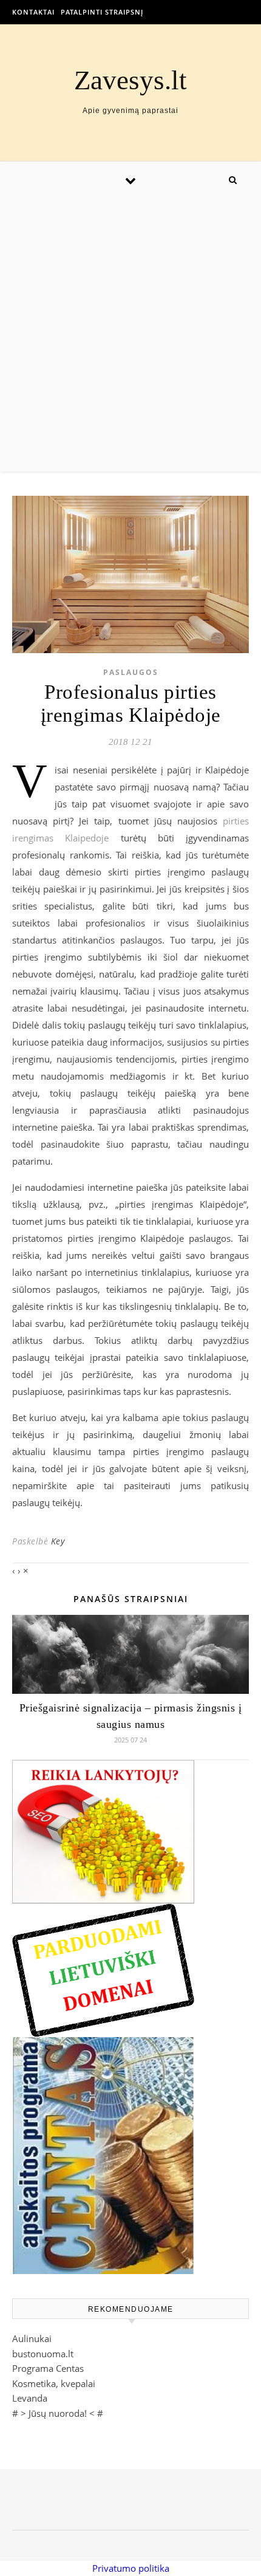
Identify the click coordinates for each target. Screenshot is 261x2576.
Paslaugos (131, 672)
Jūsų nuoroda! (58, 2413)
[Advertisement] (130, 335)
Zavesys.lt (130, 80)
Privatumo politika (131, 2568)
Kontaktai (33, 12)
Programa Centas (48, 2368)
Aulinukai (32, 2338)
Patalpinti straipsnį (102, 12)
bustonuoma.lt (43, 2354)
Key (58, 1541)
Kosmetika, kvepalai (54, 2383)
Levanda (30, 2398)
